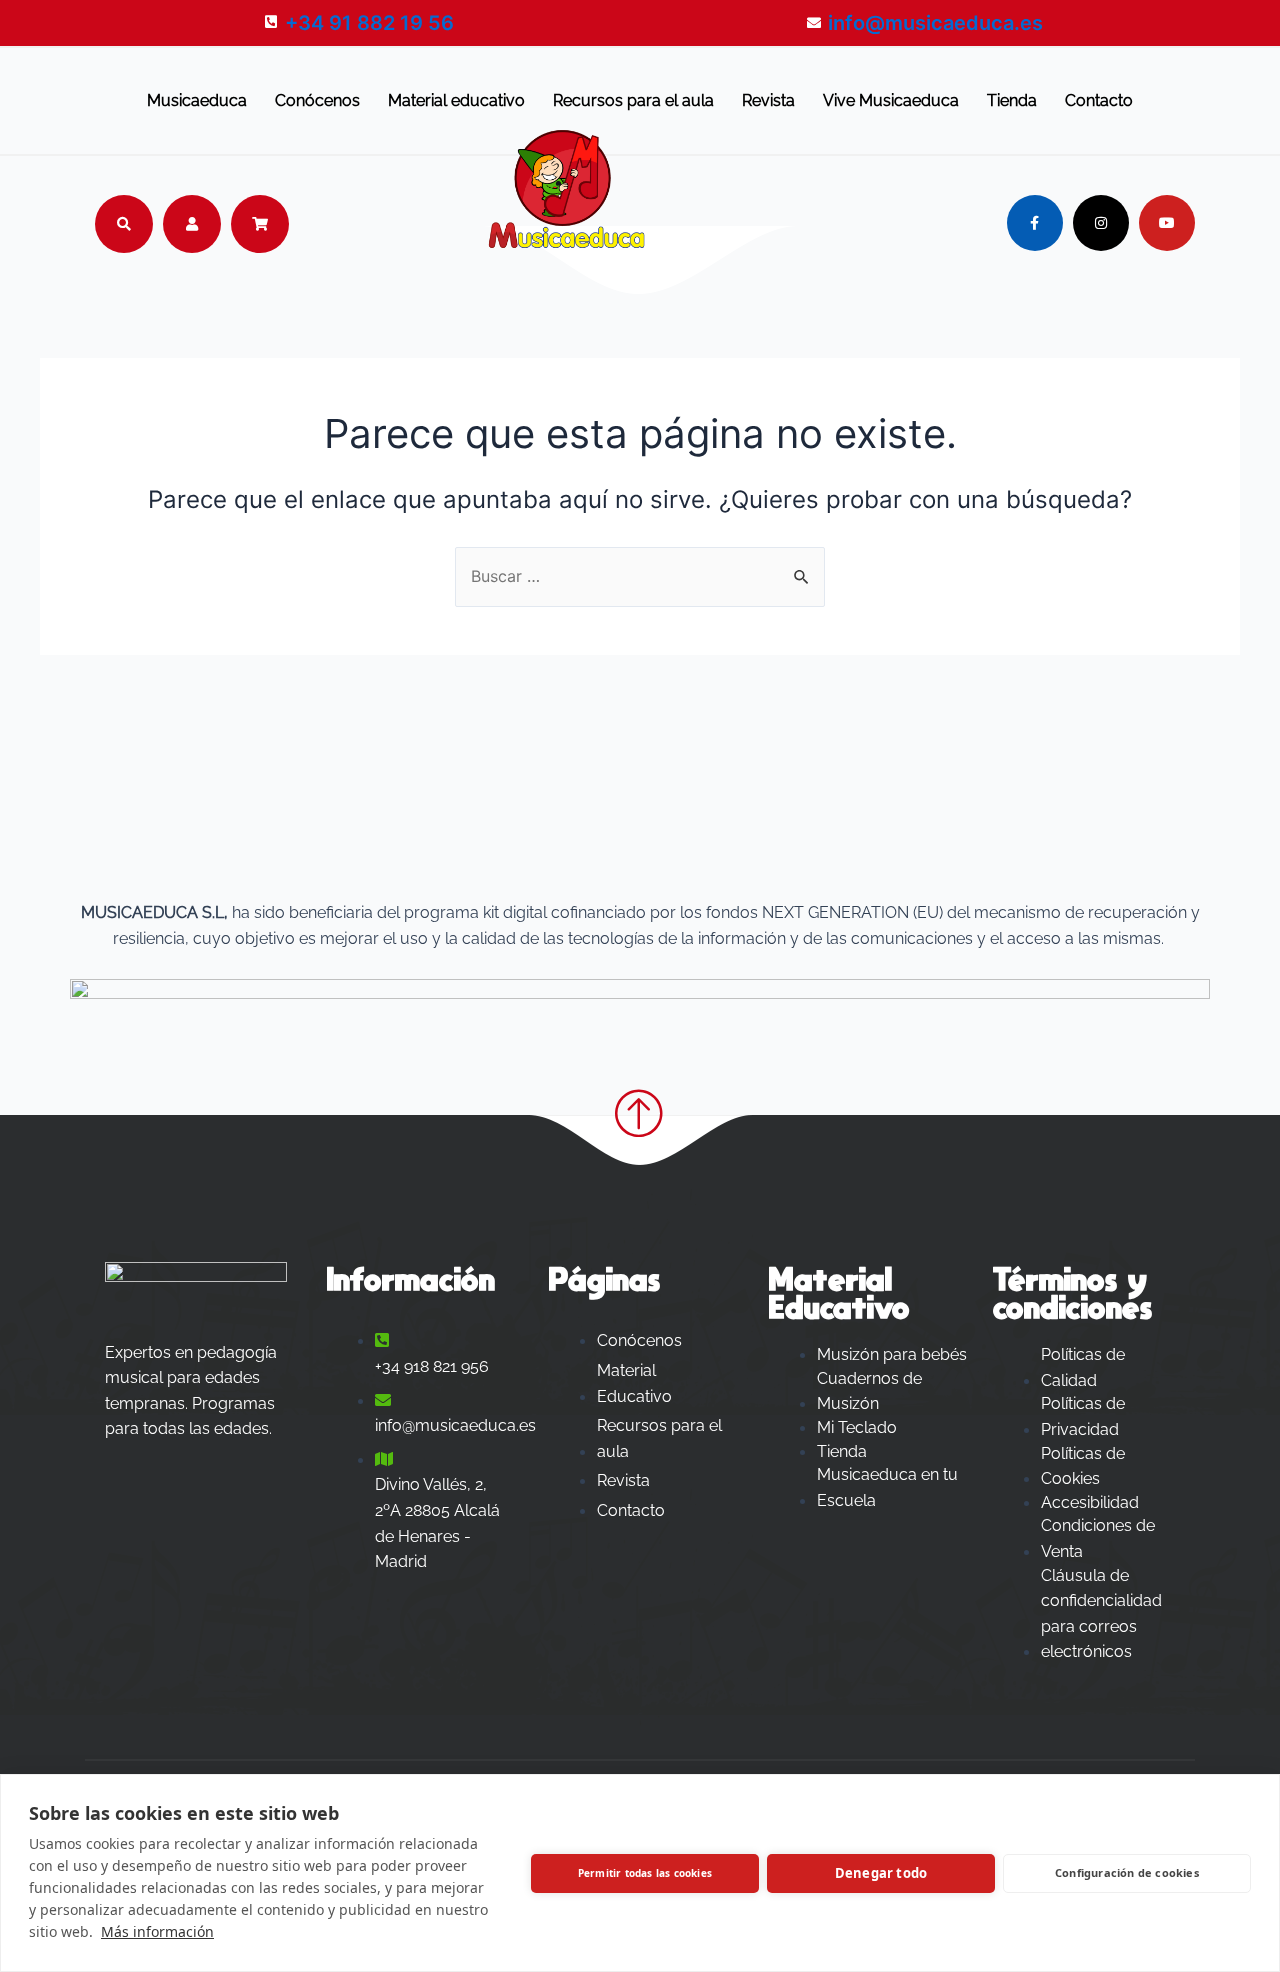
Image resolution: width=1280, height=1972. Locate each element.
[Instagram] (1101, 223)
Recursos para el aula (633, 100)
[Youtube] (1167, 223)
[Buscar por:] (640, 576)
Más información (157, 1931)
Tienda (1012, 100)
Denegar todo (881, 1873)
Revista (768, 100)
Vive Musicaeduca (891, 100)
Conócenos (317, 100)
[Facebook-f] (1035, 223)
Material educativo (456, 100)
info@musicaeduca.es (935, 23)
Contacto (1099, 100)
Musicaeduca (197, 100)
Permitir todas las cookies (645, 1873)
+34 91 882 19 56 (369, 23)
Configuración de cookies (1127, 1872)
